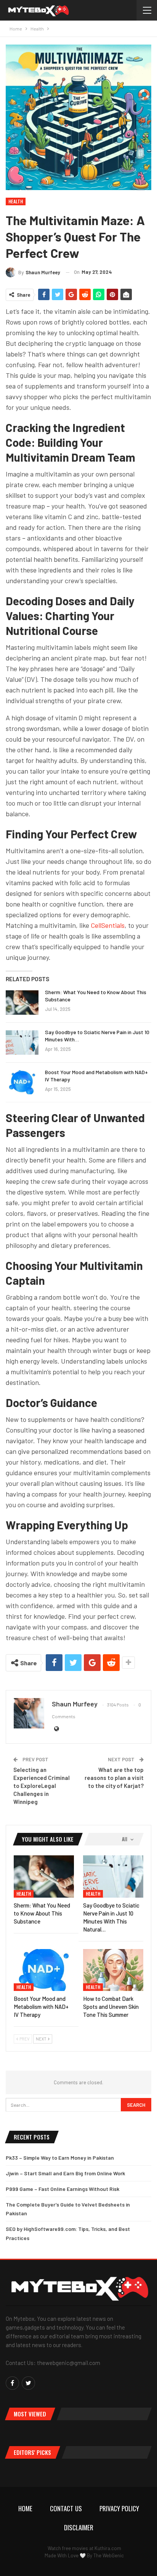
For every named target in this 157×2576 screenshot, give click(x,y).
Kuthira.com (108, 2548)
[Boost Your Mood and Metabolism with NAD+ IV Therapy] (22, 1083)
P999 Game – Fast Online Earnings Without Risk (62, 2189)
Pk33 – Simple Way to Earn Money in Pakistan (60, 2158)
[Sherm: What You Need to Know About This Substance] (22, 1003)
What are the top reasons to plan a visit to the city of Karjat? (114, 1778)
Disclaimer (79, 2527)
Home (25, 2508)
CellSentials (108, 925)
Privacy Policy (119, 2508)
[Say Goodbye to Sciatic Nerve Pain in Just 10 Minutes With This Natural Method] (22, 1043)
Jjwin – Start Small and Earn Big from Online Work (65, 2173)
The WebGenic (109, 2555)
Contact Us (66, 2508)
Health (16, 201)
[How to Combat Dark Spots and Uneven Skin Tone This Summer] (113, 1970)
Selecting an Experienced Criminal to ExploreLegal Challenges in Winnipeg (42, 1786)
